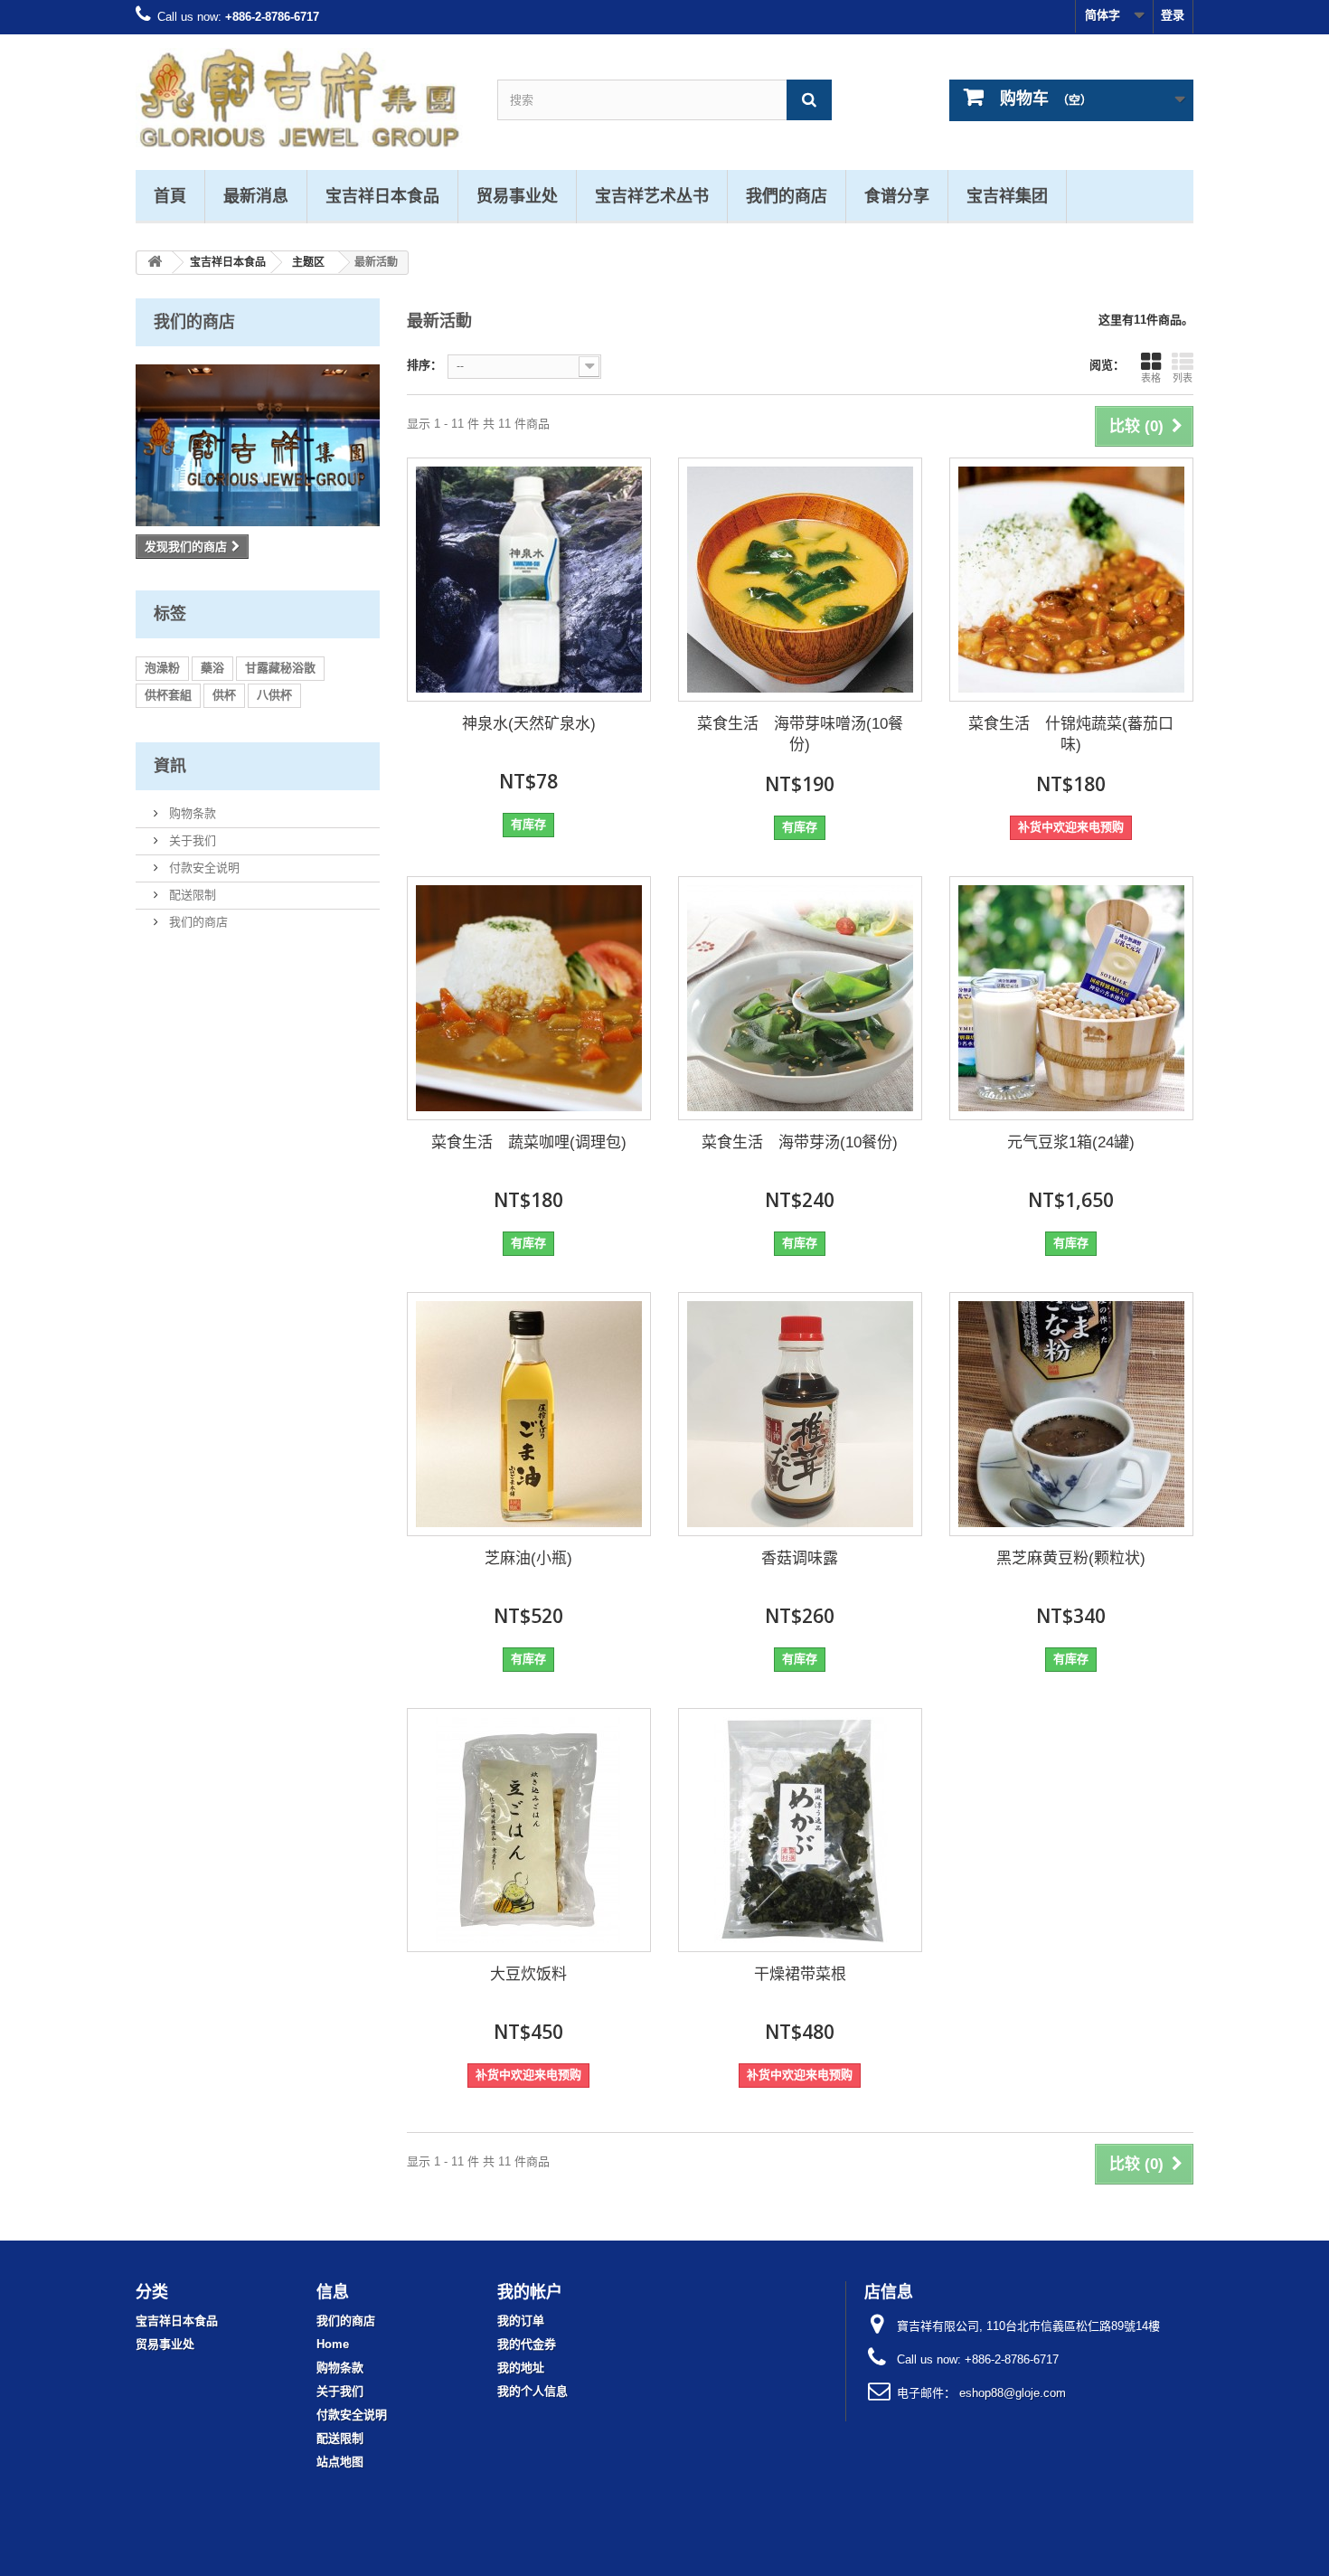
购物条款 (191, 813)
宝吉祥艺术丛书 (652, 195)
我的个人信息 (533, 2391)
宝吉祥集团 (1007, 195)
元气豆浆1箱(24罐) (1071, 1142)
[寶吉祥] (303, 98)
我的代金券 (527, 2344)
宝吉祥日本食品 (382, 195)
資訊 (170, 765)
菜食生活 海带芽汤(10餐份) (800, 1142)
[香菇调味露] (800, 1414)
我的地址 (521, 2368)
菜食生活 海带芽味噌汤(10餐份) (800, 734)
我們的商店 (787, 195)
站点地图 (340, 2462)
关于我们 (191, 840)
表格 (1151, 378)
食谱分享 (897, 195)
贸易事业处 (517, 195)
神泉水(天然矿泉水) (529, 724)
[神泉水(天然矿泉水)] (529, 580)
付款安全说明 (203, 868)
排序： (424, 365)
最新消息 (256, 195)
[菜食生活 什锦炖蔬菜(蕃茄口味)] (1071, 580)
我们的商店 (194, 321)
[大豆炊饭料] (529, 1830)
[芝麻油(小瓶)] (529, 1414)
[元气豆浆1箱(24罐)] (1071, 998)
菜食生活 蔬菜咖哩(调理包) (529, 1142)
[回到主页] (155, 263)
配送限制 (191, 895)
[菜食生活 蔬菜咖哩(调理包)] (529, 998)
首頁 (170, 195)
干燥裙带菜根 (800, 1974)
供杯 (224, 695)
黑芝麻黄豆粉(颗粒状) (1071, 1558)
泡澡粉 (162, 668)
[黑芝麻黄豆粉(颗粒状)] (1071, 1414)
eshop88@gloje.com (1013, 2393)
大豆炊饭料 (528, 1974)
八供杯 (274, 695)
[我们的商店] (258, 445)
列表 (1183, 378)
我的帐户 (530, 2291)
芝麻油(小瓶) (528, 1558)
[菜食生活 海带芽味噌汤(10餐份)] (800, 580)
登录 (1173, 15)
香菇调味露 (800, 1558)
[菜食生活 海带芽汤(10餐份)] (800, 998)
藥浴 (212, 668)
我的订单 (521, 2321)
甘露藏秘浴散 (280, 668)
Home (333, 2344)
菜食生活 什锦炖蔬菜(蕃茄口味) (1071, 734)
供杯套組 (168, 695)
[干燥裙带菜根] (800, 1830)
